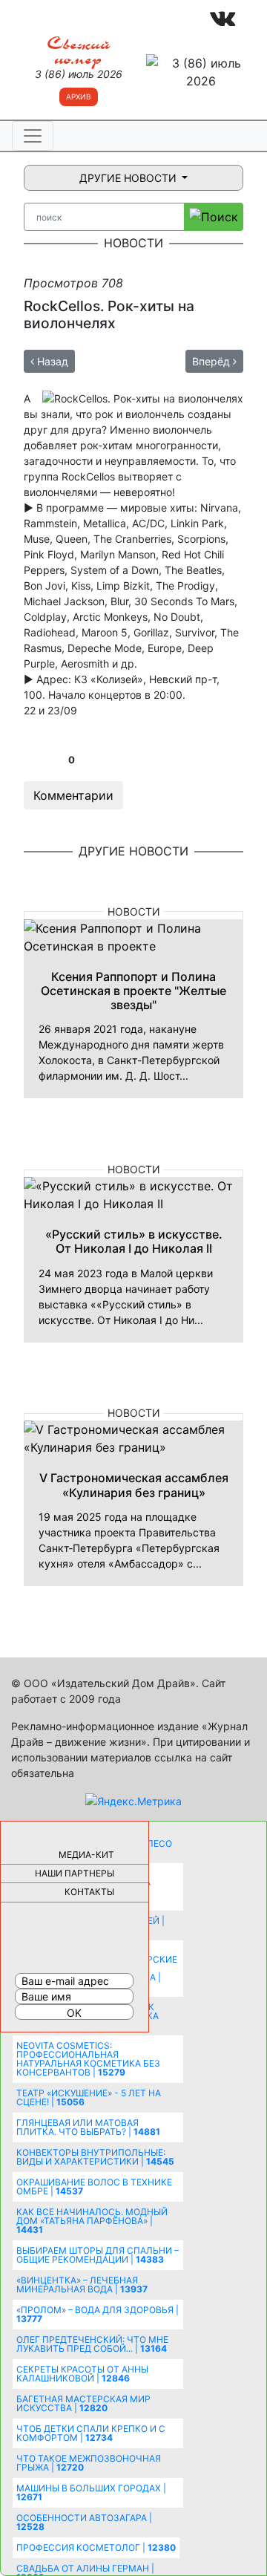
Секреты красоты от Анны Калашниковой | (82, 2374)
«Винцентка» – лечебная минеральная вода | (82, 2285)
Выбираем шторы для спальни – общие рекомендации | (98, 2255)
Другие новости (129, 178)
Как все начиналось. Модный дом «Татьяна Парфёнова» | (92, 2221)
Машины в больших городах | (91, 2492)
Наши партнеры (75, 1873)
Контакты (89, 1892)
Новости (134, 912)
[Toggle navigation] (33, 136)
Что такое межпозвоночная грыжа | (89, 2463)
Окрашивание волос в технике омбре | (94, 2187)
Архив (79, 97)
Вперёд (212, 361)
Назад (51, 361)
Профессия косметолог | (96, 2547)
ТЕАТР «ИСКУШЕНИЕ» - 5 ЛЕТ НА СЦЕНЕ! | (89, 2097)
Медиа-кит (86, 1855)
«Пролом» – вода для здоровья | (98, 2314)
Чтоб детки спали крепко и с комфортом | (91, 2433)
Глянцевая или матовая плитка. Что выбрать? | (88, 2127)
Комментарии (73, 795)
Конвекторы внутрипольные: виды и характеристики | (95, 2157)
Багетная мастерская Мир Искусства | (83, 2403)
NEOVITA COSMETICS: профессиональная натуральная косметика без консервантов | (88, 2059)
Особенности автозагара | (84, 2522)
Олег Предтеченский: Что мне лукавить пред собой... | (92, 2344)
